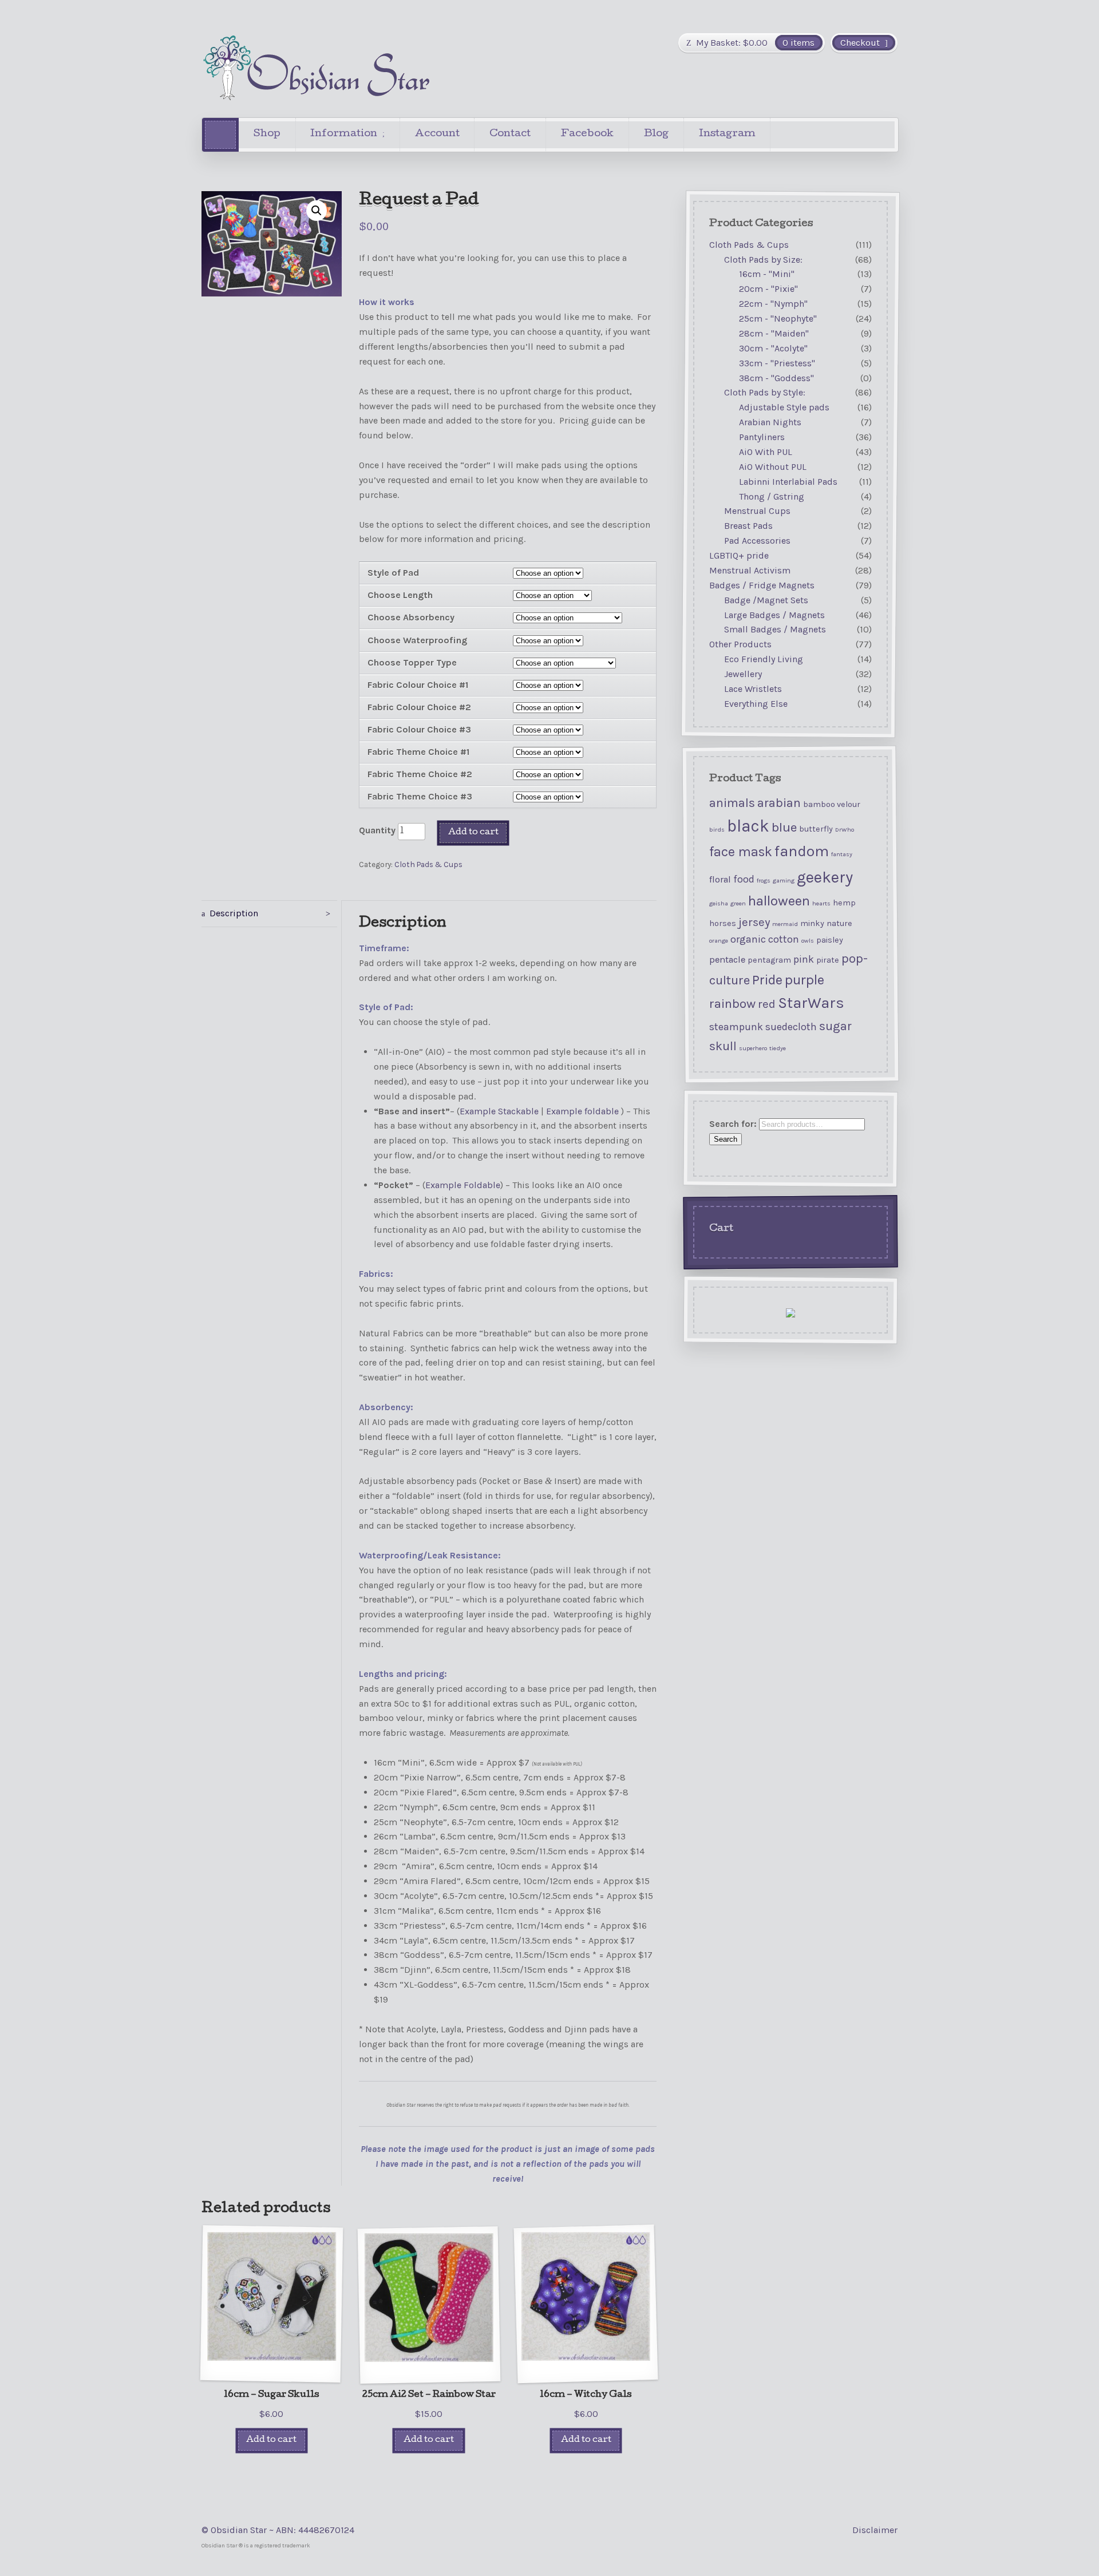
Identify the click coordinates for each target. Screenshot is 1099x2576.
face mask (741, 852)
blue (784, 827)
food (744, 879)
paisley (830, 940)
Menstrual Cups (757, 511)
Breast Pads (748, 526)
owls (808, 941)
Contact (510, 134)
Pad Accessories (757, 541)
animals (732, 802)
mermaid (785, 923)
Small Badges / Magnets (775, 630)
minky (812, 923)
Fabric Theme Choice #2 (420, 774)
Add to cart (473, 832)
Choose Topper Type (412, 662)
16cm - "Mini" (767, 274)
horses (723, 923)
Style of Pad (393, 573)
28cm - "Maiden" (774, 333)
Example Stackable (499, 1111)
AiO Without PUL (773, 467)
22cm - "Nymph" (773, 304)
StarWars (811, 1003)
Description (234, 913)
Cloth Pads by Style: (765, 393)
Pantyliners (762, 437)
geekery (825, 877)
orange (719, 941)
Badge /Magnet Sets (766, 600)
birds (717, 830)
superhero (753, 1048)
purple (805, 979)
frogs (764, 880)
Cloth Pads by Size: (763, 260)
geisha (719, 903)
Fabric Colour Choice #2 (419, 707)
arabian (779, 802)
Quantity (377, 830)
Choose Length (400, 595)
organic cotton (765, 939)
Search (726, 1139)
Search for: (733, 1124)
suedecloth (791, 1027)
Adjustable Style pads (784, 407)
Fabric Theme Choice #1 (418, 752)
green (738, 903)
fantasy (842, 854)
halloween (779, 901)
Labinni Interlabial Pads (788, 482)
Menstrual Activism (750, 570)
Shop (267, 134)
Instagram (727, 134)
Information (344, 134)
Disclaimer (875, 2530)
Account (437, 134)
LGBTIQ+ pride (739, 555)
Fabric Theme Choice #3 (420, 796)
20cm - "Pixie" (768, 289)
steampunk (736, 1027)
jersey (754, 921)
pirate (828, 959)
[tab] (269, 914)
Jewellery (743, 674)
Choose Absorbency (411, 617)
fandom (802, 851)
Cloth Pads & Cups (428, 864)
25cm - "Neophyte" (778, 318)
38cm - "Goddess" (776, 378)
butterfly (816, 829)
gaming (784, 880)
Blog (656, 134)
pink (804, 959)
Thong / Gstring (772, 496)
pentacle (727, 959)
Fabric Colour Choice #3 (419, 729)
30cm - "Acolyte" (773, 348)
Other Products (740, 644)
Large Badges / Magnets (774, 615)
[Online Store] (316, 68)
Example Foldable (463, 1185)
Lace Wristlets (753, 689)
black (748, 826)
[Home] (220, 135)
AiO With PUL (766, 452)
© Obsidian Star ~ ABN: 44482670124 (278, 2530)
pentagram (769, 959)
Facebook (587, 134)
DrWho (845, 830)
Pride (767, 979)
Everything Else (756, 704)
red (767, 1004)
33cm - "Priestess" (777, 363)
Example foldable (582, 1111)
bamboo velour (832, 804)
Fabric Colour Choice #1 (418, 685)
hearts (821, 903)
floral (720, 879)
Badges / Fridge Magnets (762, 585)
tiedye (778, 1048)
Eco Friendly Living (764, 659)
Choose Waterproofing (417, 640)
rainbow (732, 1004)
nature (839, 923)
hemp (844, 903)
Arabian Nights (770, 422)
